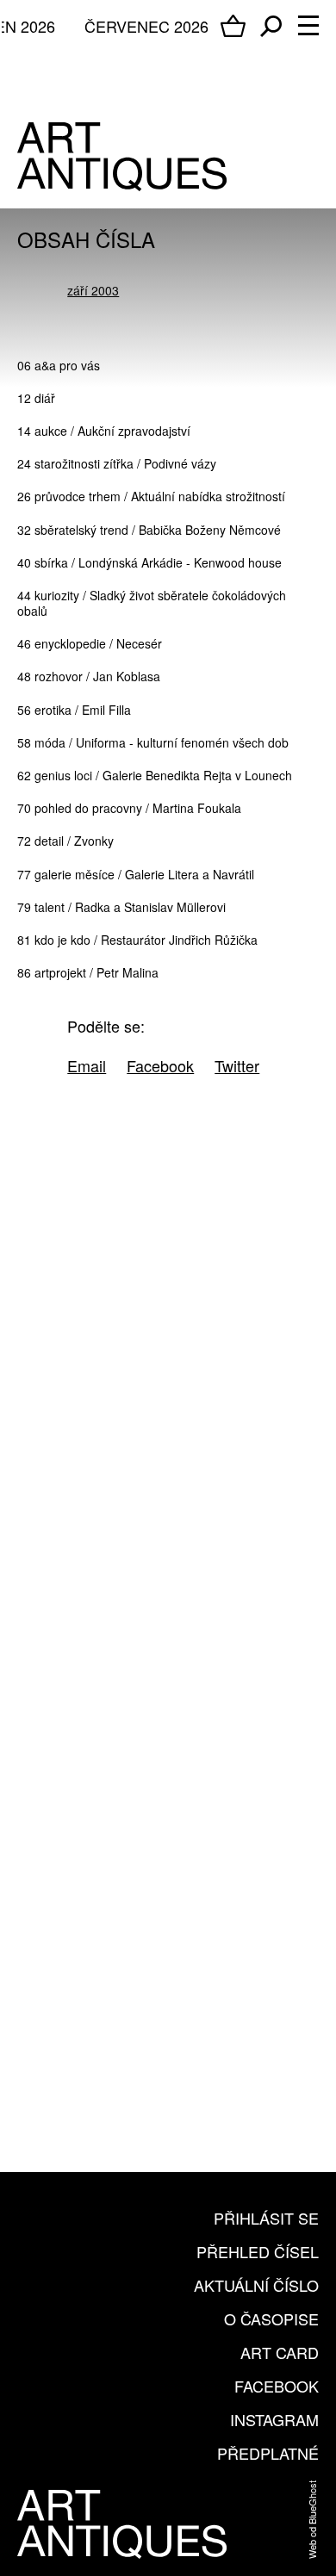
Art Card (280, 2352)
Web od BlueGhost (312, 2520)
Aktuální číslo (256, 2285)
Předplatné (268, 2453)
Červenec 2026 (146, 26)
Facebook (277, 2386)
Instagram (274, 2419)
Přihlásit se (266, 2218)
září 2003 (93, 290)
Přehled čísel (258, 2251)
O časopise (271, 2318)
